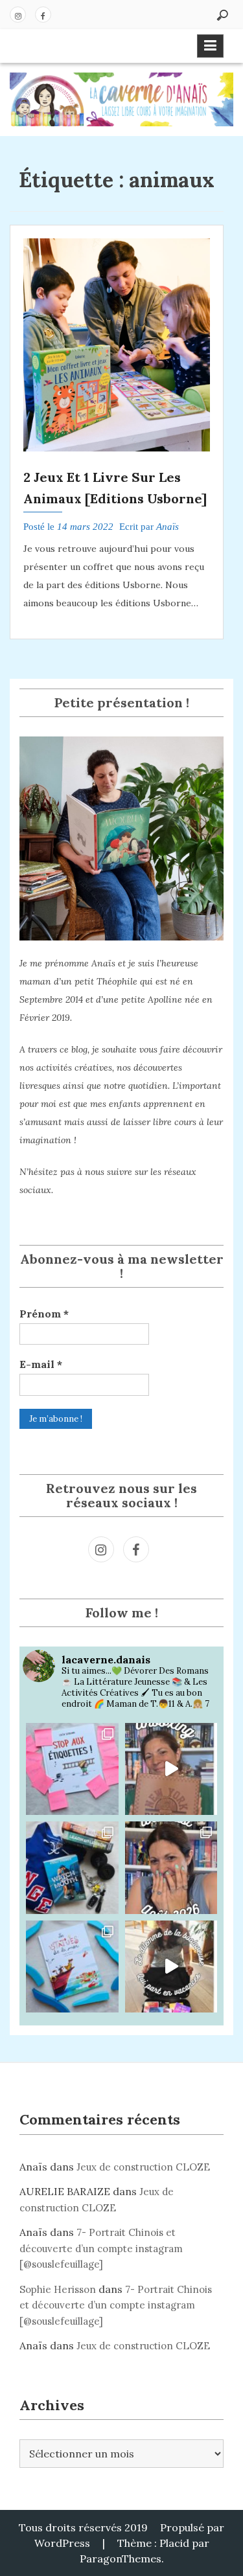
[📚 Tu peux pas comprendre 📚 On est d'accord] (171, 1967)
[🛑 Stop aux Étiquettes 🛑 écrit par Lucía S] (72, 1769)
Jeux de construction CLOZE (143, 2167)
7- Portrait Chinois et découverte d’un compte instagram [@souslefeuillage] (101, 2248)
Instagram (18, 15)
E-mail (41, 1364)
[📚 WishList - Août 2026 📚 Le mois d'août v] (171, 1868)
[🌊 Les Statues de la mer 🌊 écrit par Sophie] (72, 1967)
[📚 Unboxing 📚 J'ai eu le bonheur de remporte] (171, 1769)
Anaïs (168, 527)
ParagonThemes (121, 2559)
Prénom (44, 1314)
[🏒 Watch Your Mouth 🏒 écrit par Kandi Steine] (72, 1868)
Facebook (43, 15)
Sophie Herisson (58, 2289)
